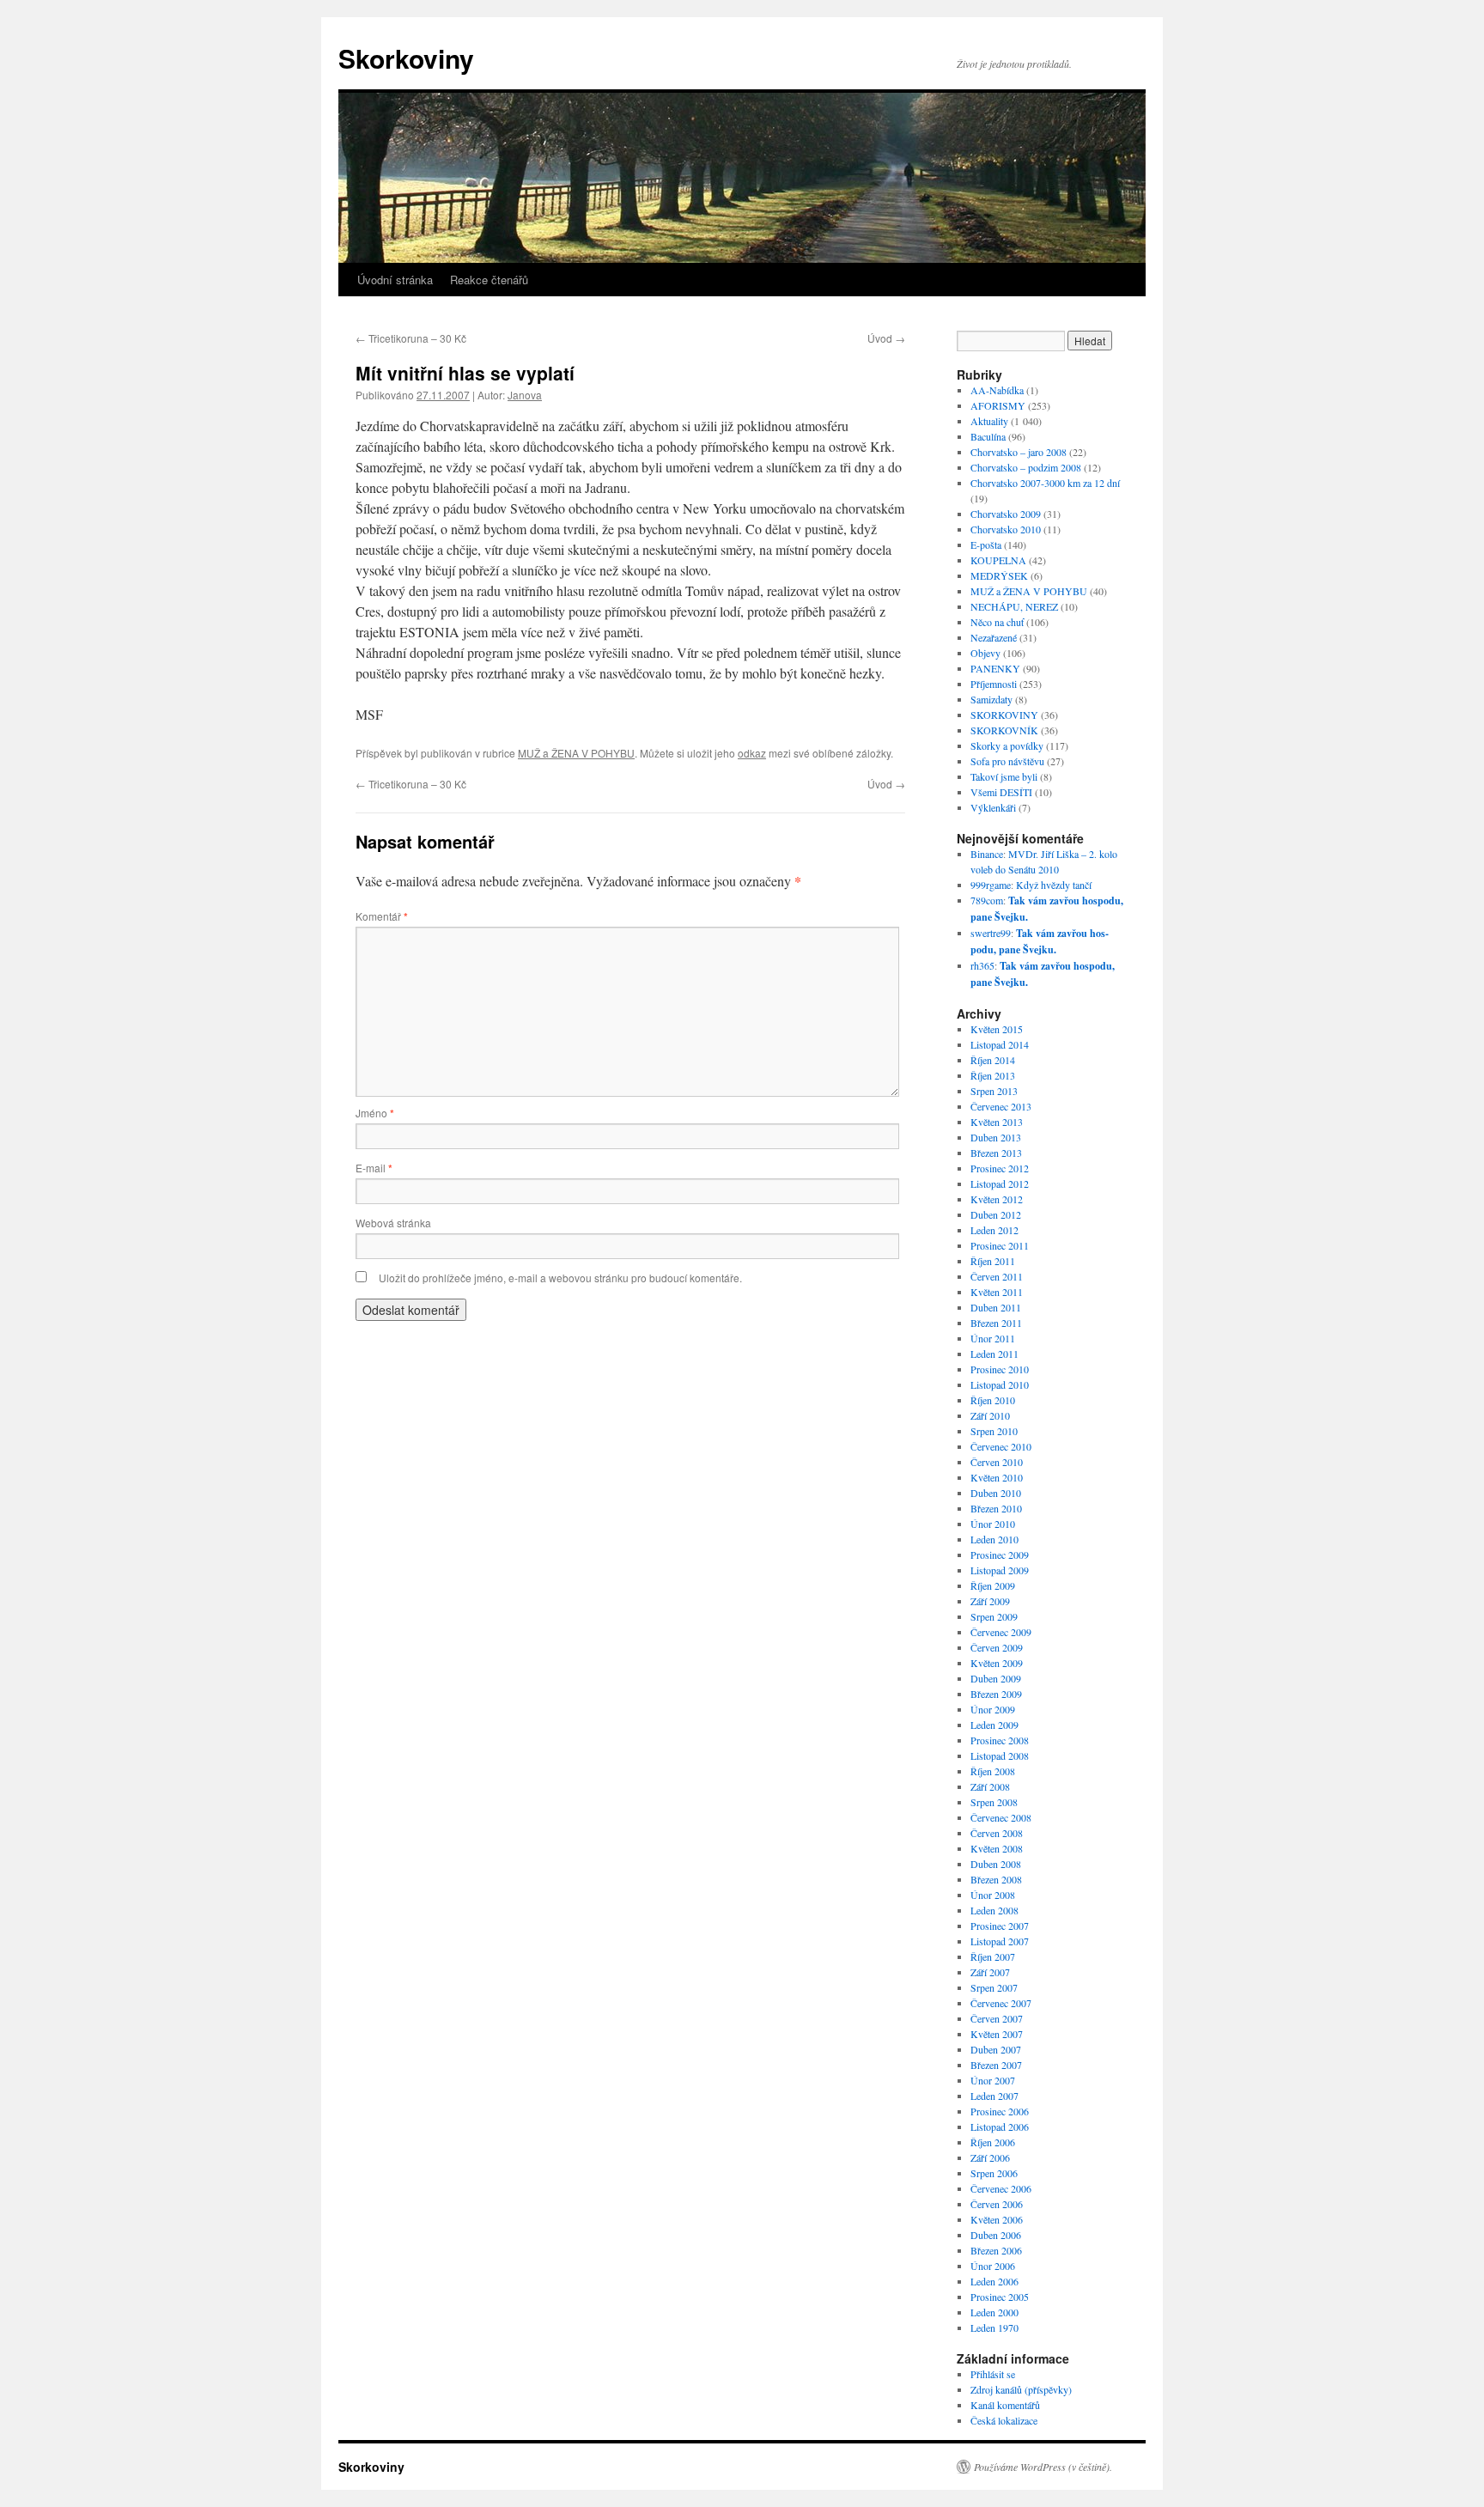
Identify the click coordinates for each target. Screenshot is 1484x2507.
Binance (987, 854)
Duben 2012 (996, 1214)
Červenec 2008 (1001, 1817)
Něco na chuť (997, 622)
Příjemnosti (994, 684)
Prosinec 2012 (1000, 1168)
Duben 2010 (996, 1493)
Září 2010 (990, 1415)
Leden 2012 (994, 1230)
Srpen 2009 (994, 1616)
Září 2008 (990, 1786)
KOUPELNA (998, 560)
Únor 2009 (993, 1709)
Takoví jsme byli (1004, 776)
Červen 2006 (997, 2204)
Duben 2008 (996, 1864)
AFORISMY (998, 405)
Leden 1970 (994, 2327)
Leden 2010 (994, 1539)
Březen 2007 (996, 2065)
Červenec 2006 (1001, 2188)
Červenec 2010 (1001, 1446)
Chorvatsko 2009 (1006, 514)
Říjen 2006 (993, 2142)
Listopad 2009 (1000, 1570)
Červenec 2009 (1001, 1632)
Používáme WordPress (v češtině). (1043, 2467)
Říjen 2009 (993, 1585)
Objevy (985, 653)
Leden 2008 (994, 1910)
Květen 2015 (997, 1029)
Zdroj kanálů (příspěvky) (1021, 2389)
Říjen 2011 (993, 1261)
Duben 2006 (996, 2235)
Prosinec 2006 (1000, 2111)
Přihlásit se (993, 2374)
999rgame (991, 885)
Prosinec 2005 (1000, 2297)
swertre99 (991, 933)
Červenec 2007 (1001, 2003)
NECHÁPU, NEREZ (1014, 606)
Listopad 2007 (1000, 1941)
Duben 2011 (996, 1307)
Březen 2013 (996, 1153)
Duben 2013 (996, 1137)
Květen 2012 (997, 1199)
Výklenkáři (993, 807)
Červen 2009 (997, 1647)
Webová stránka (393, 1223)
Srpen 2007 (994, 1987)
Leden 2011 (994, 1354)
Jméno (375, 1113)
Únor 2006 (993, 2266)
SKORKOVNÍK (1004, 730)
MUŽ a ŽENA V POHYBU (576, 753)
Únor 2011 (993, 1338)
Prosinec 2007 (1000, 1926)
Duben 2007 (996, 2049)
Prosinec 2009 (1000, 1555)
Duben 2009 (996, 1678)
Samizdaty (991, 699)
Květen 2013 (997, 1122)
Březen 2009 (996, 1694)
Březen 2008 (996, 1879)
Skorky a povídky (1007, 745)
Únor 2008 (993, 1895)
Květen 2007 (997, 2034)
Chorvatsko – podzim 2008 (1026, 467)
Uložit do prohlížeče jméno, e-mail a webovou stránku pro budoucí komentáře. (560, 1278)
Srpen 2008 (994, 1802)
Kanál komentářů (1005, 2405)
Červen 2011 (997, 1276)
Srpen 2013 (994, 1091)
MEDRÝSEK (999, 575)
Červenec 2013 (1001, 1106)
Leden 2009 (994, 1725)
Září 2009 (990, 1601)
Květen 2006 (997, 2219)
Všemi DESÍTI (1001, 792)
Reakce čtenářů (489, 280)
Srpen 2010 (994, 1431)
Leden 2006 (994, 2281)
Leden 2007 (994, 2096)
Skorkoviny (406, 58)
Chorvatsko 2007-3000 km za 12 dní (1045, 483)
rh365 (982, 965)
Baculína (988, 436)
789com (987, 900)
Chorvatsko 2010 (1006, 529)
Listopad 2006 (1000, 2127)
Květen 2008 (997, 1848)
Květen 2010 (997, 1477)
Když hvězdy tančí (1054, 885)
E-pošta (986, 545)
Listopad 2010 (1000, 1384)
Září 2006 (990, 2157)
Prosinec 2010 (1000, 1369)
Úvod (886, 338)
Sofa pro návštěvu (1007, 761)
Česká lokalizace (1004, 2420)
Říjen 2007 (993, 1956)
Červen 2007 (997, 2018)
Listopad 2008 (1000, 1756)
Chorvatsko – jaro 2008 (1019, 452)
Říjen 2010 (993, 1400)
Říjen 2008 (993, 1771)
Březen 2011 (996, 1323)
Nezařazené (994, 637)
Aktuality (989, 421)
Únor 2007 (993, 2080)
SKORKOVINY (1004, 715)
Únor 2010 (993, 1524)
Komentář (382, 916)
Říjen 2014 (993, 1060)
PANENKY (995, 668)
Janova (525, 395)
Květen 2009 (997, 1663)
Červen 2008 (997, 1833)
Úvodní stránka (395, 280)
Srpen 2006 (994, 2173)
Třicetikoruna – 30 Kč (411, 338)
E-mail (374, 1168)
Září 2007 (990, 1972)
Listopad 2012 (1000, 1184)
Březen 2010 (996, 1508)
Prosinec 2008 (1000, 1740)
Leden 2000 (994, 2312)
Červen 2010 (997, 1462)
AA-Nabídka (997, 390)
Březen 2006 (996, 2250)
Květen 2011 (997, 1292)
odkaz (752, 753)
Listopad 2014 (1000, 1044)
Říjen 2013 (993, 1075)
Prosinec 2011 (1000, 1245)
